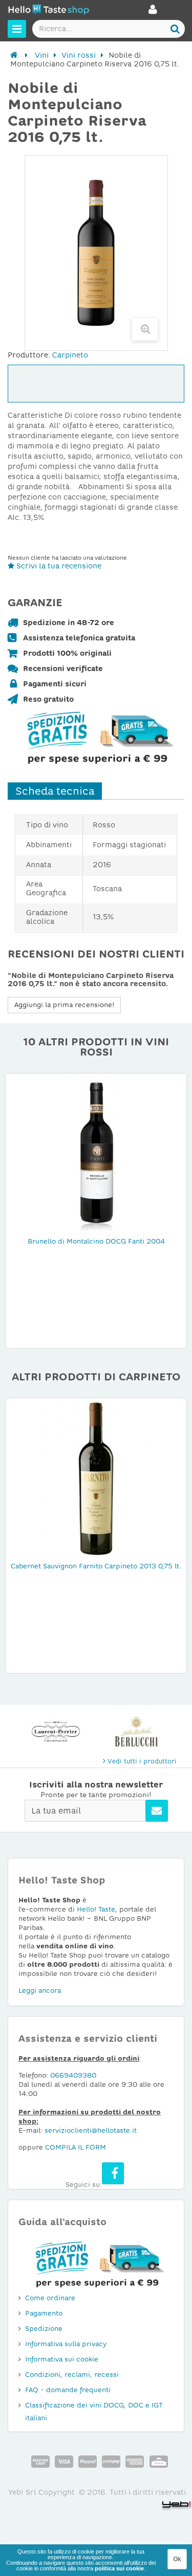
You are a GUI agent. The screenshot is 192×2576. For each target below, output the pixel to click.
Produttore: (29, 355)
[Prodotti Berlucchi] (137, 1732)
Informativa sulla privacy (66, 2344)
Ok (177, 2559)
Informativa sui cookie (62, 2359)
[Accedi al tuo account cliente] (153, 12)
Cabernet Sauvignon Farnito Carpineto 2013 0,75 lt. (96, 1566)
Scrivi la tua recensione (58, 566)
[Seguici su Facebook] (113, 2173)
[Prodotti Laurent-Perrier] (56, 1732)
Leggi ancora (40, 1990)
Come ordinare (50, 2298)
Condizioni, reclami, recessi (72, 2375)
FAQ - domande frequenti (68, 2390)
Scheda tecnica (55, 791)
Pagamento (44, 2313)
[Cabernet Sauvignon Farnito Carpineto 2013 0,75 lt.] (96, 1478)
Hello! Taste (96, 1909)
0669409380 (73, 2075)
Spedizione (44, 2329)
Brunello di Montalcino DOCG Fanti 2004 (96, 1241)
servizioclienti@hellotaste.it (91, 2130)
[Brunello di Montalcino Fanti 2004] (96, 1154)
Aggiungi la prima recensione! (64, 1005)
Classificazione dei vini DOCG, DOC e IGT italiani (94, 2412)
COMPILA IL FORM (76, 2147)
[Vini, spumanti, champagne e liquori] (14, 55)
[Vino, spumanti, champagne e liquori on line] (49, 11)
